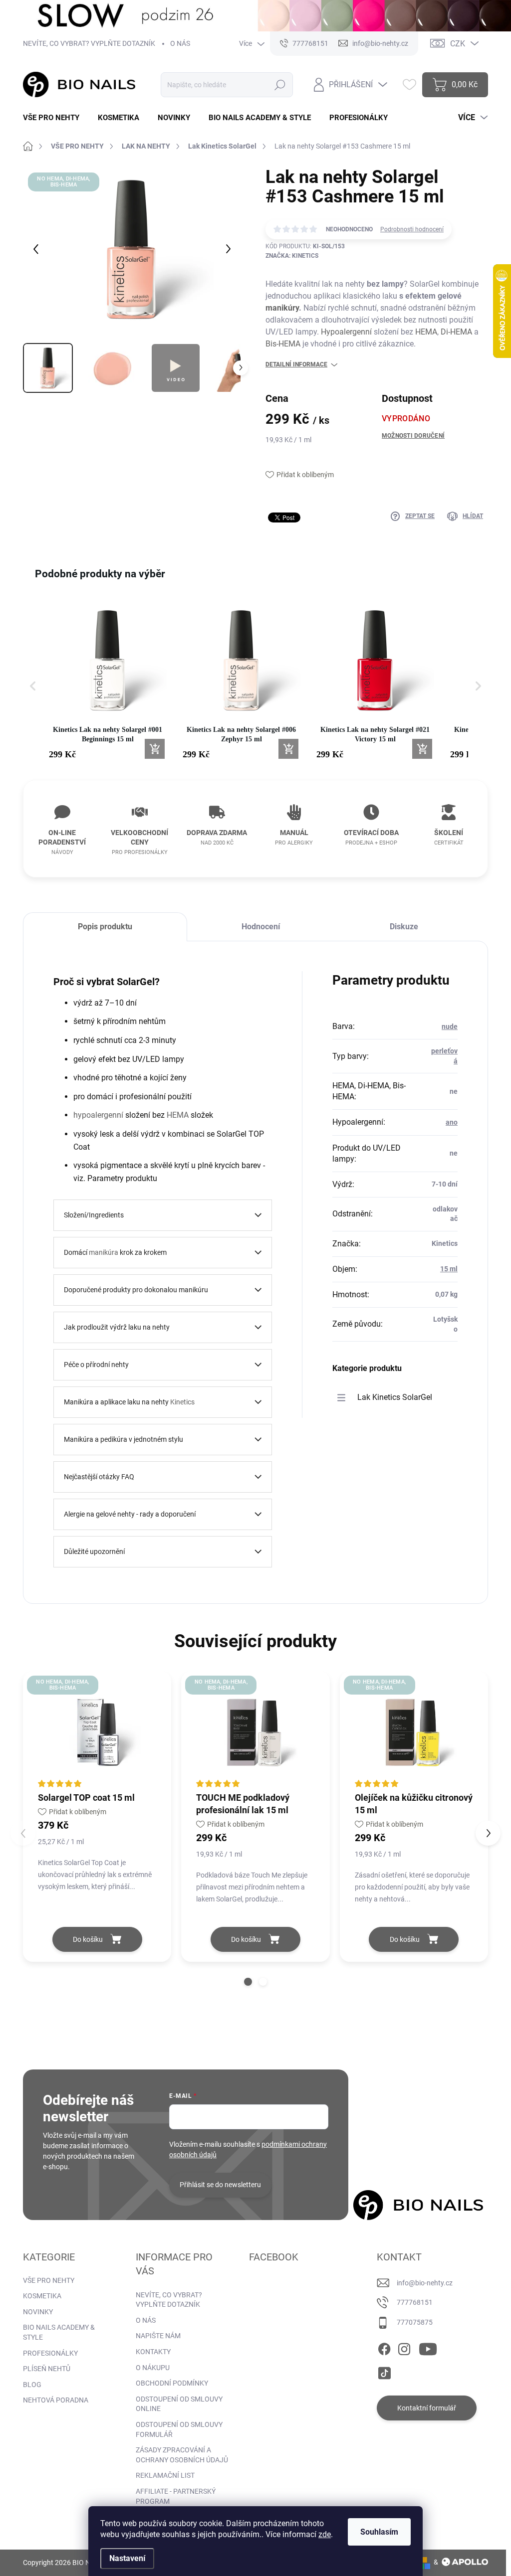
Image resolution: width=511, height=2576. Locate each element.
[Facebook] (384, 2347)
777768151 (415, 2302)
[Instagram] (404, 2347)
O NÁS (180, 43)
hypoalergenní (98, 1115)
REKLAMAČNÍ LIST (165, 2475)
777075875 (415, 2322)
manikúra (104, 1252)
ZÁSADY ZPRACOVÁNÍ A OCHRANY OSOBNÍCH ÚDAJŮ (182, 2455)
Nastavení (127, 2558)
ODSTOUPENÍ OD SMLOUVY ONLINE (179, 2404)
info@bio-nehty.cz (425, 2283)
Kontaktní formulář (427, 2408)
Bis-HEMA (283, 344)
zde (325, 2534)
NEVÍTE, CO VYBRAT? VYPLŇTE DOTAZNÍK (89, 43)
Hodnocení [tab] (261, 927)
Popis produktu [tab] (105, 927)
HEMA (426, 332)
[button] (33, 686)
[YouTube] (428, 2347)
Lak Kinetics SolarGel (395, 1397)
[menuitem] (55, 118)
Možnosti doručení (413, 436)
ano (452, 1122)
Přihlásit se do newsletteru (220, 2185)
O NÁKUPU (153, 2368)
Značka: (292, 256)
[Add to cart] (155, 749)
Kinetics (182, 1402)
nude (450, 1027)
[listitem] (108, 681)
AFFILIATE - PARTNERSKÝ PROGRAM (176, 2496)
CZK (458, 44)
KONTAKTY (153, 2352)
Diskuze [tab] (404, 927)
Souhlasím (379, 2532)
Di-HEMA (456, 332)
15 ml (449, 1269)
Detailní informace (296, 364)
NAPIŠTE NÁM (158, 2336)
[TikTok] (384, 2371)
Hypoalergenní (346, 332)
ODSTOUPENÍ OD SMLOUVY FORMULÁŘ (179, 2429)
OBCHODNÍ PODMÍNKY (172, 2383)
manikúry (282, 308)
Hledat (280, 85)
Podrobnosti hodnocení (412, 229)
